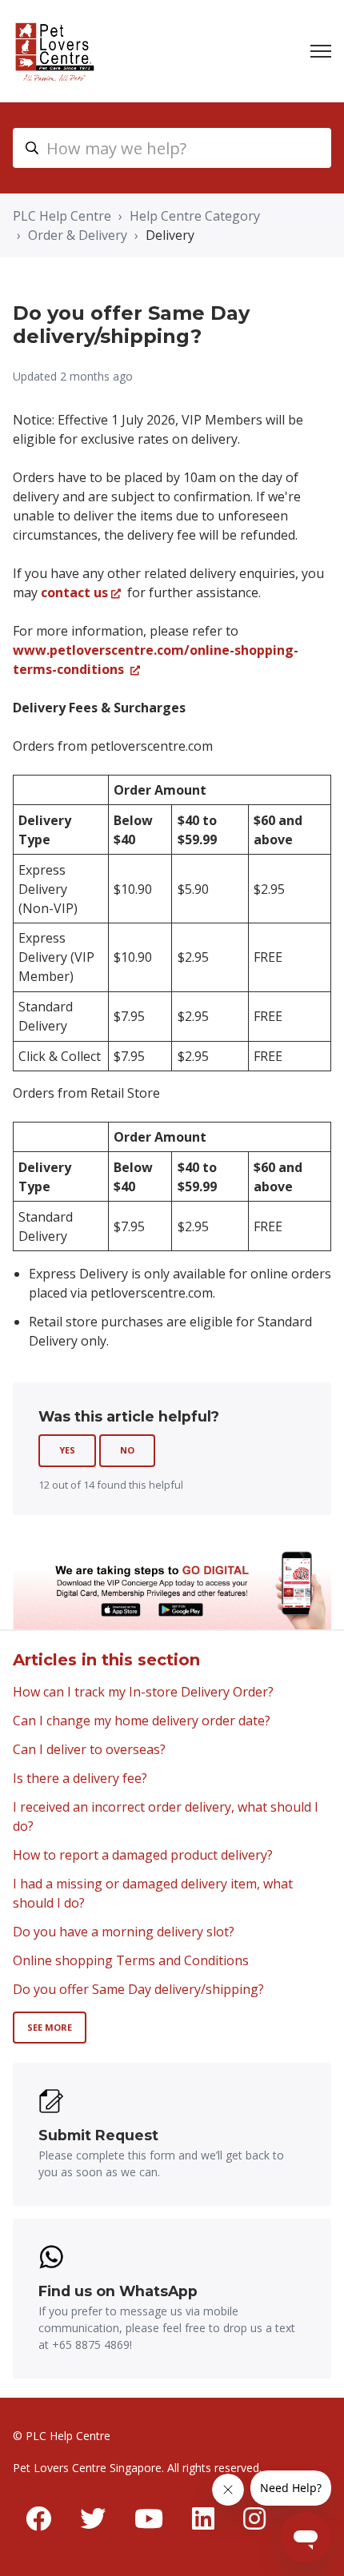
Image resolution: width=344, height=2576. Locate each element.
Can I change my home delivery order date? (142, 1721)
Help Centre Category (195, 216)
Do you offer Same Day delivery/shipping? (138, 1989)
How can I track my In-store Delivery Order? (143, 1692)
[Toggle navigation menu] (321, 51)
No (127, 1450)
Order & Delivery (78, 235)
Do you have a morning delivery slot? (124, 1932)
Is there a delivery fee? (80, 1778)
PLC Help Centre (62, 216)
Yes (67, 1450)
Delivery (170, 235)
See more (50, 2027)
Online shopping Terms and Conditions (131, 1960)
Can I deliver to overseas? (89, 1749)
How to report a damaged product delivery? (143, 1855)
